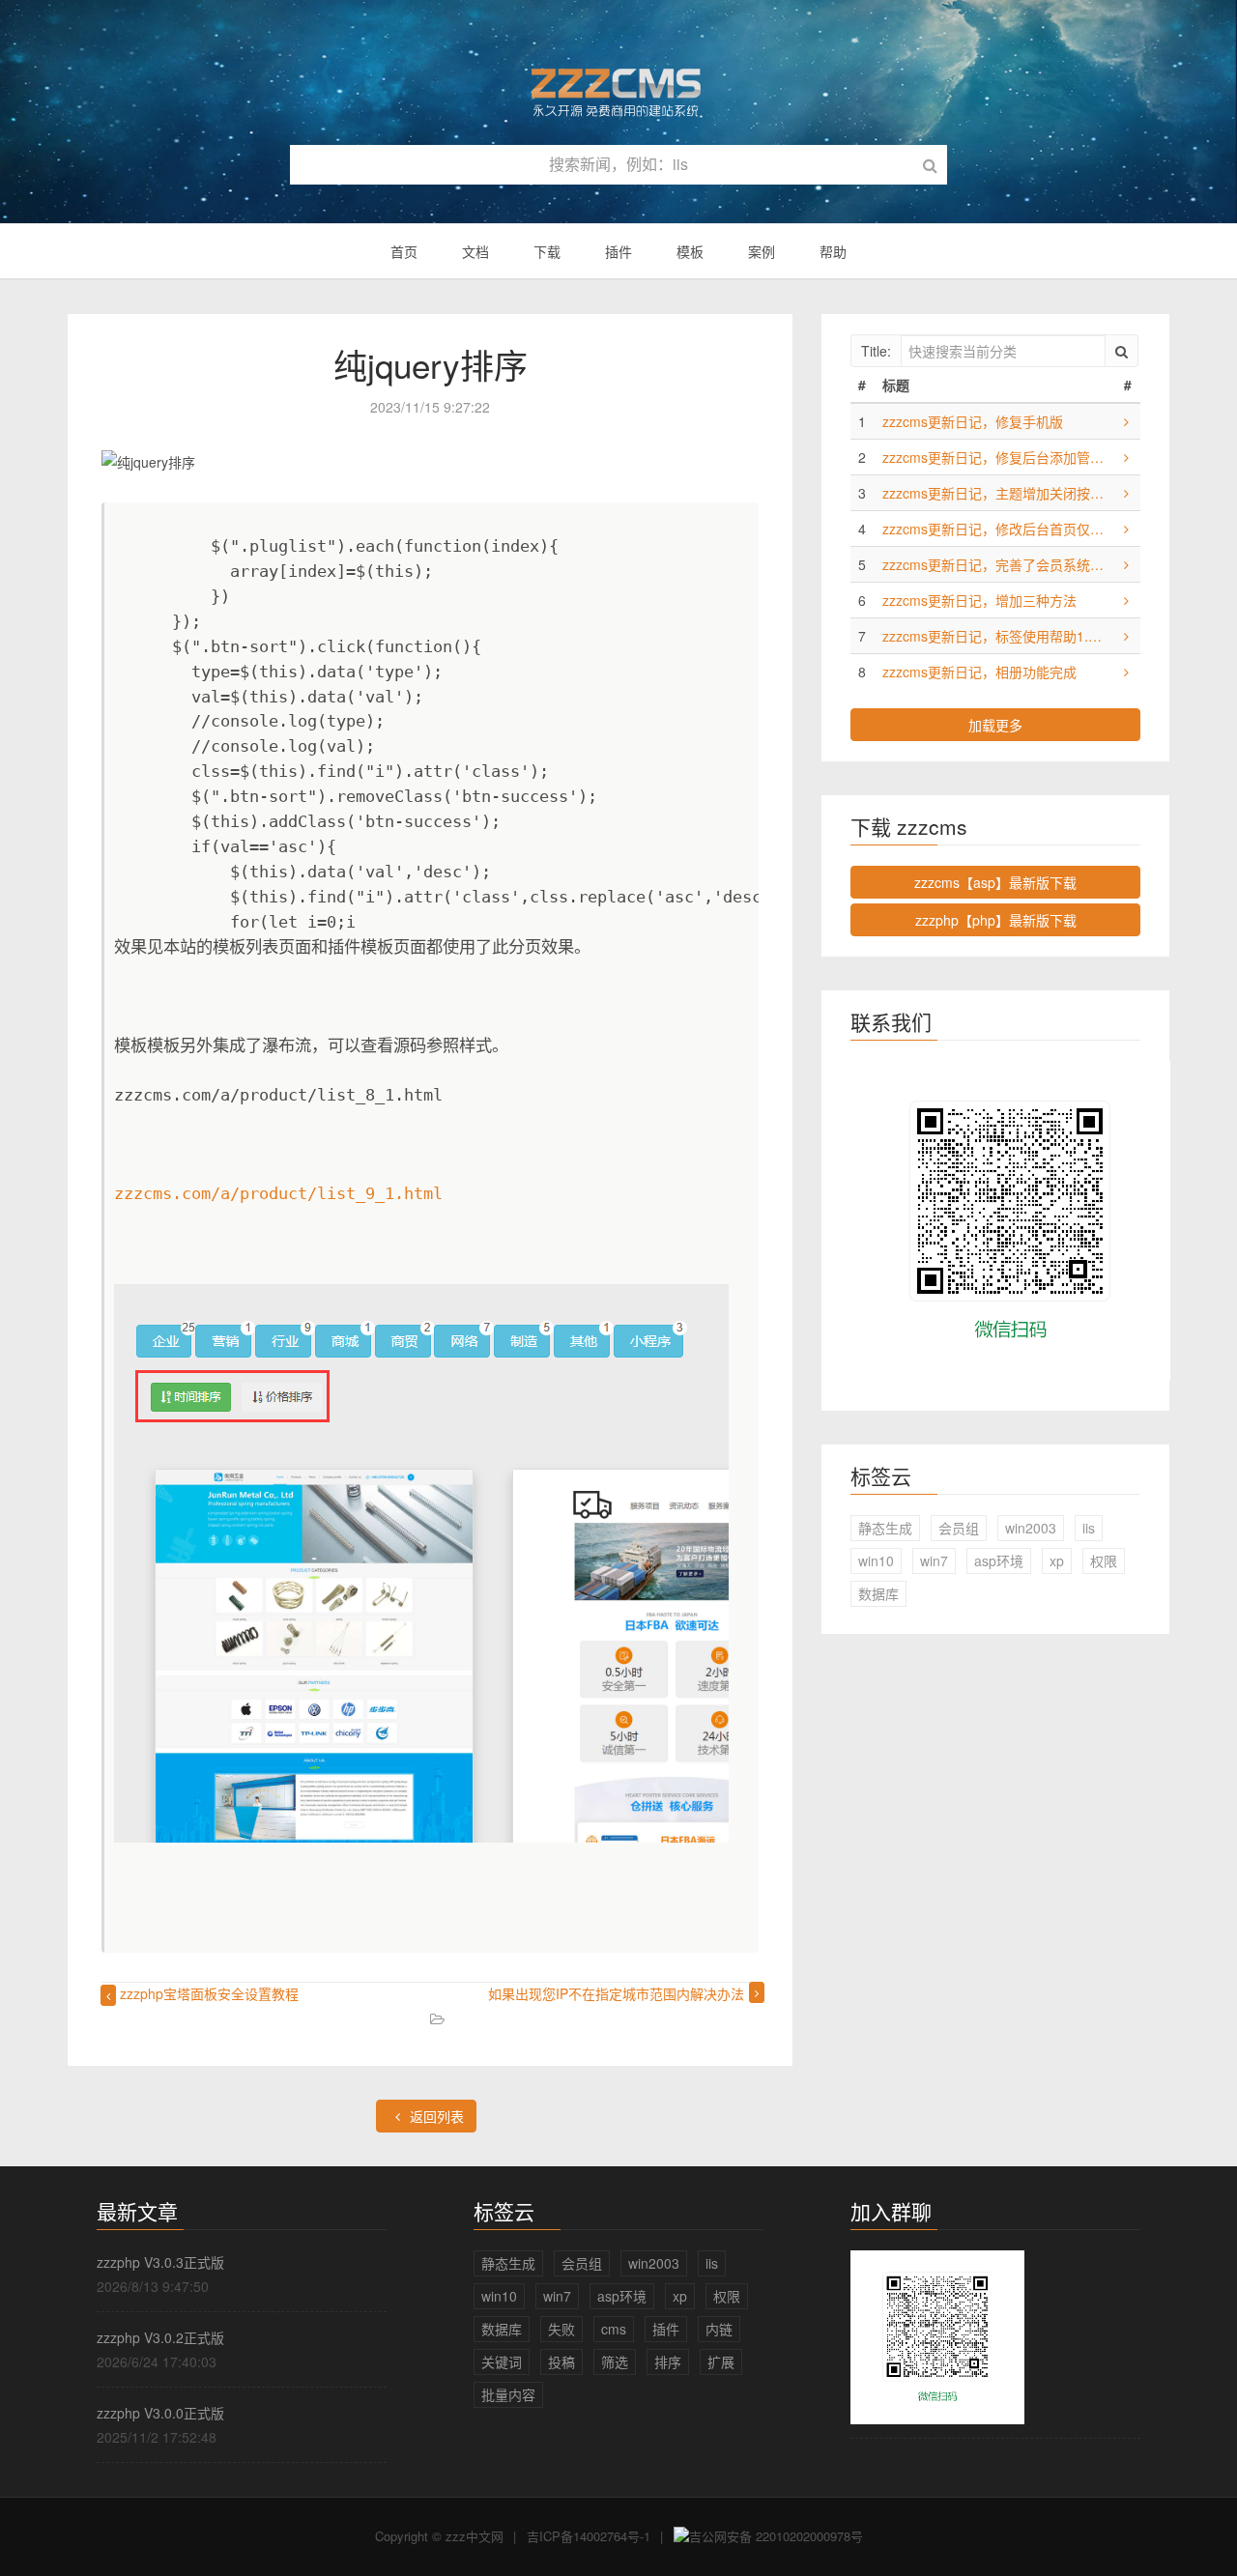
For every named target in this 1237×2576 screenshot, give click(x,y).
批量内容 (508, 2394)
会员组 (959, 1528)
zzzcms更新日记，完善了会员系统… (993, 564)
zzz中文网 (475, 2536)
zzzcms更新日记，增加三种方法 (979, 600)
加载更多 (995, 725)
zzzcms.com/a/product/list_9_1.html (278, 1193)
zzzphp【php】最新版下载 (996, 920)
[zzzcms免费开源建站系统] (618, 84)
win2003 (1031, 1528)
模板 (690, 251)
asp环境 (999, 1560)
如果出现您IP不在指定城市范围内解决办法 (616, 1993)
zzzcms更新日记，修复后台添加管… (993, 457)
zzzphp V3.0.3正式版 (160, 2262)
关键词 (502, 2361)
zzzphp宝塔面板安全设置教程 (209, 1993)
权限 (1104, 1560)
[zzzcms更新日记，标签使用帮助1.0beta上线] (1126, 636)
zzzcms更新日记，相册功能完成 (979, 672)
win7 (934, 1560)
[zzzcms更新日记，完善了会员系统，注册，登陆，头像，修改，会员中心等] (1126, 564)
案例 (762, 251)
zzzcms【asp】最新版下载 (995, 882)
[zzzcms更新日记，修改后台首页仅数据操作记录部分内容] (1126, 529)
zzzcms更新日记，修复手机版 (973, 421)
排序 (668, 2361)
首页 (404, 251)
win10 (876, 1560)
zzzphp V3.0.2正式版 (160, 2337)
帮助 (833, 251)
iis (1089, 1528)
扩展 (721, 2361)
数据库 (878, 1593)
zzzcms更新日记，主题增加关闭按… (993, 493)
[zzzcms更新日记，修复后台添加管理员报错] (1126, 457)
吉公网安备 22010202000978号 (776, 2536)
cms (614, 2329)
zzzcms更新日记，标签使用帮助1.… (992, 636)
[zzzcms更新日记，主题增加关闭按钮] (1126, 493)
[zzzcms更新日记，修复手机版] (1126, 421)
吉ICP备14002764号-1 (589, 2536)
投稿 (561, 2361)
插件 (618, 251)
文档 (475, 251)
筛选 (615, 2361)
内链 (719, 2329)
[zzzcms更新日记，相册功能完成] (1126, 672)
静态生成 (885, 1528)
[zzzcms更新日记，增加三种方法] (1126, 600)
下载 (547, 251)
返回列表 (435, 2116)
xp (1057, 1560)
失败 (561, 2329)
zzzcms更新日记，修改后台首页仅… (993, 529)
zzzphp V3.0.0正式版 (160, 2413)
